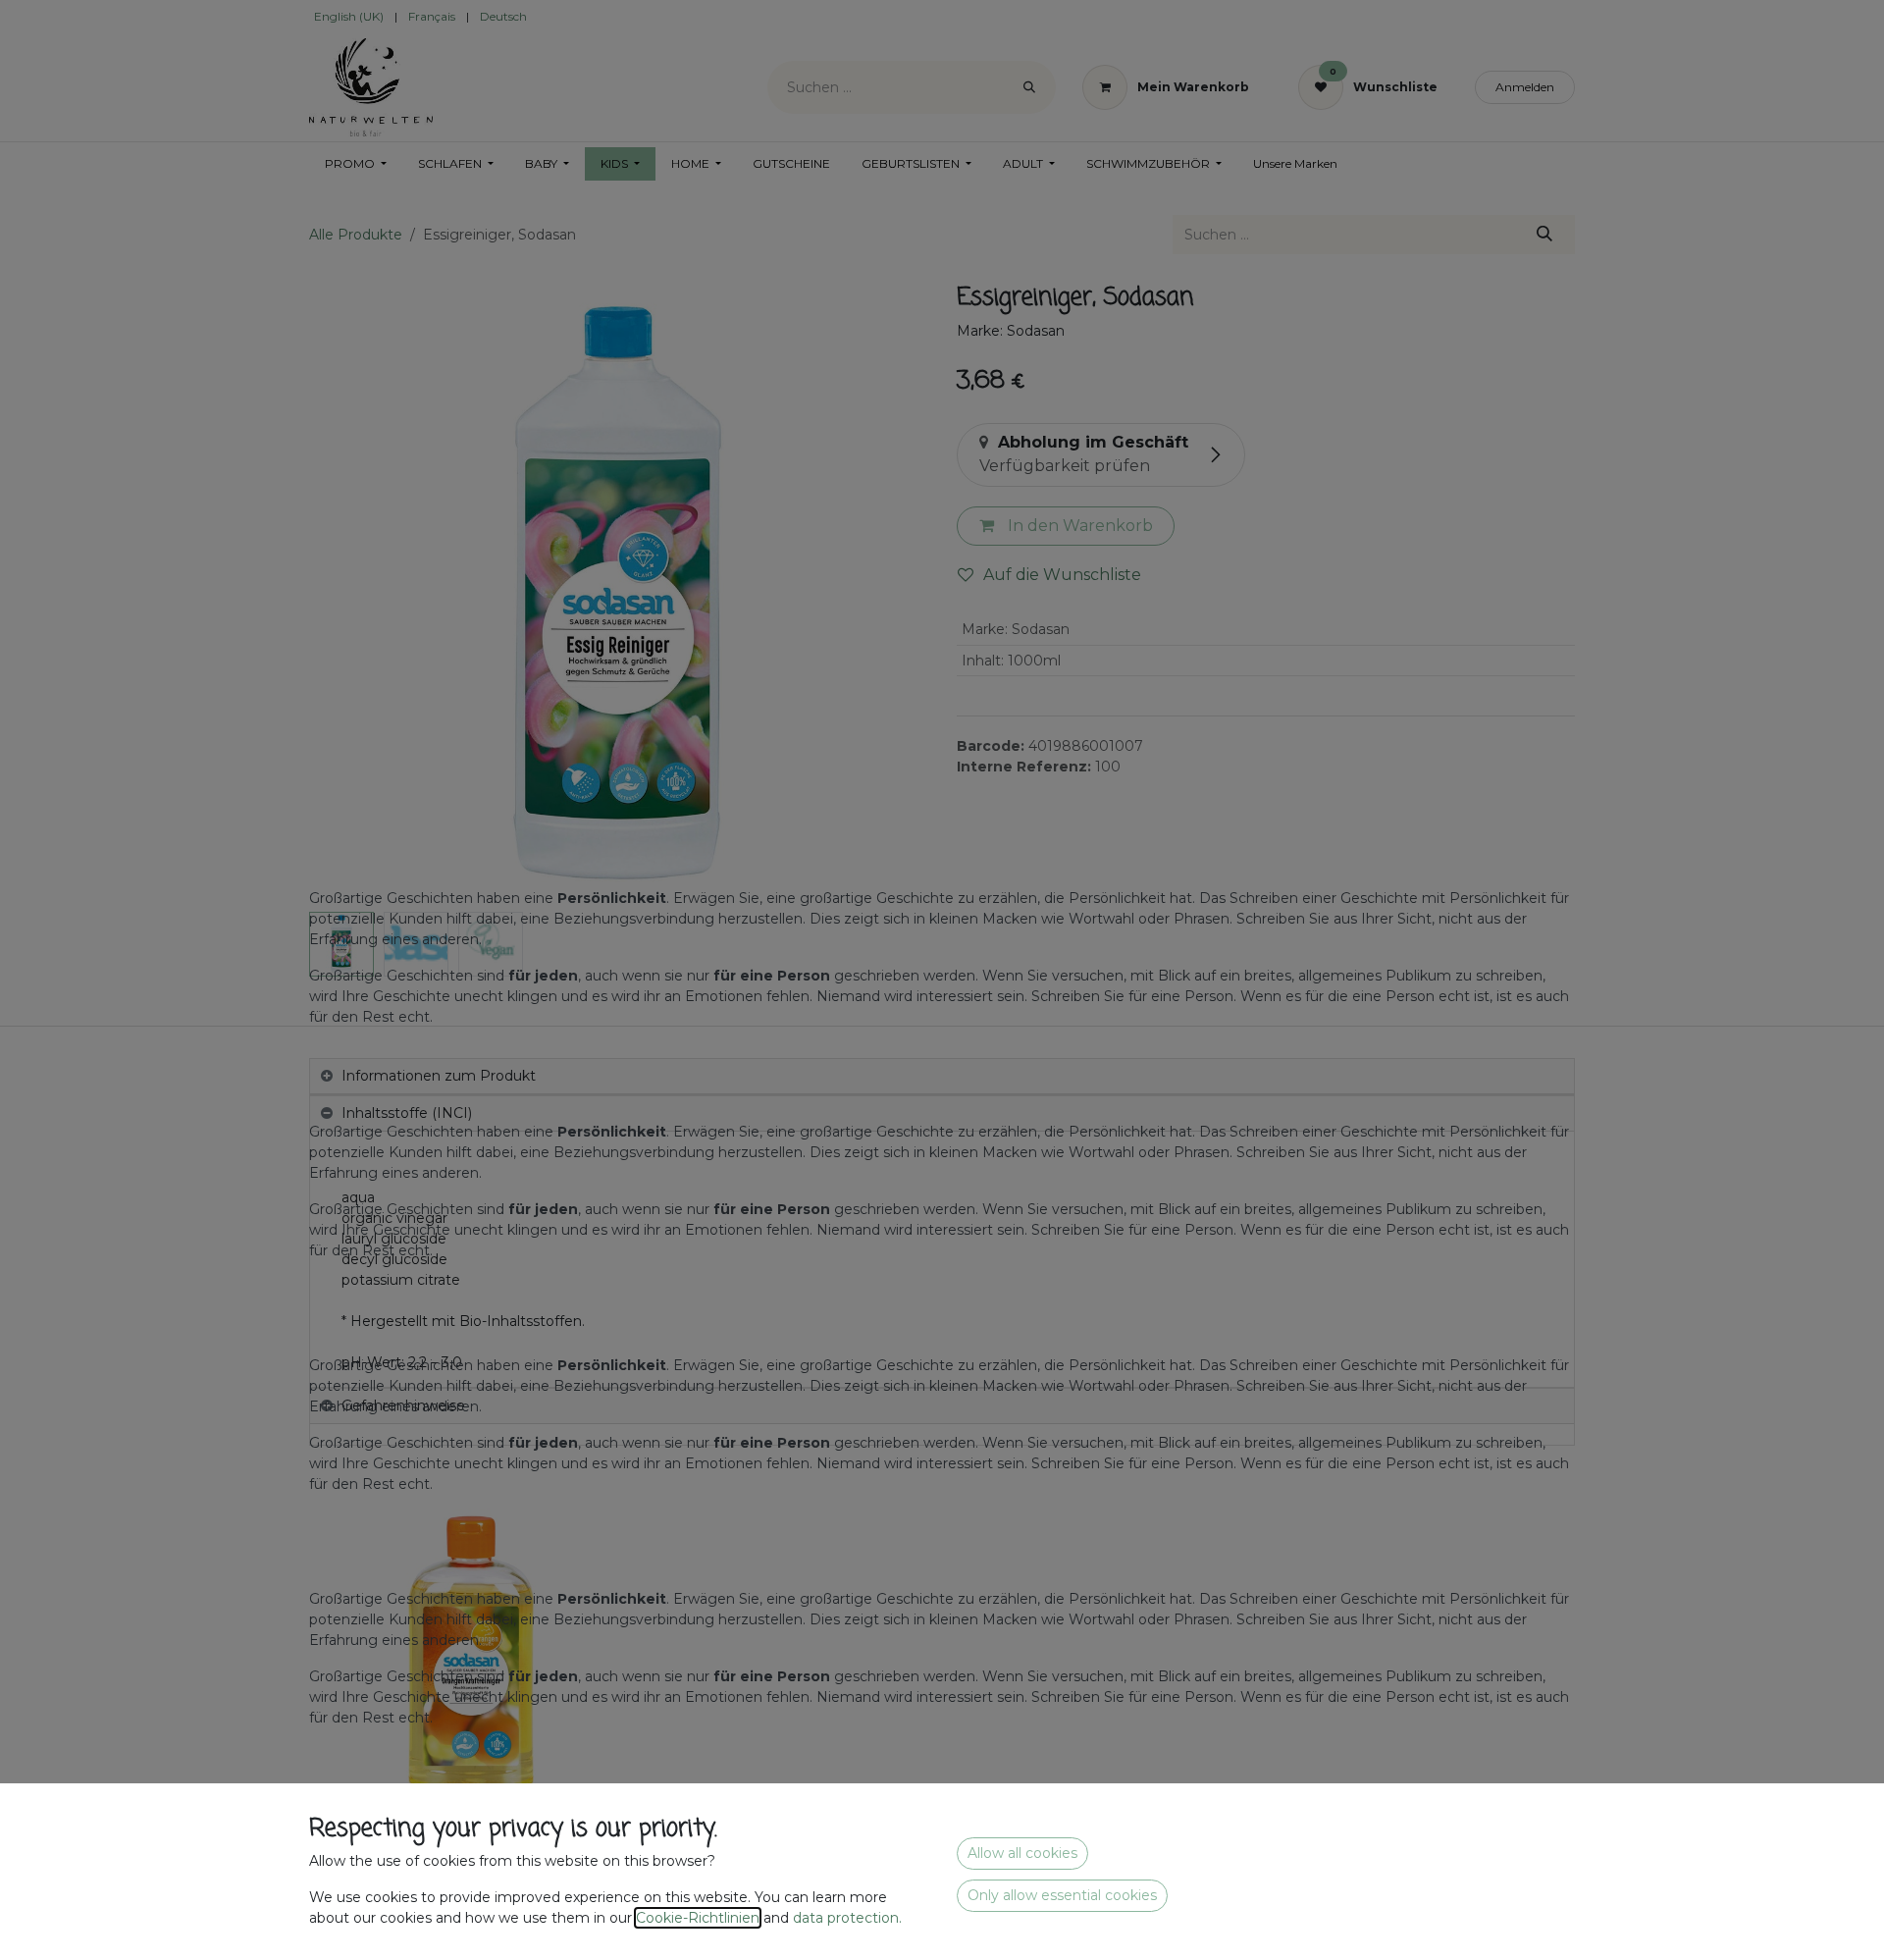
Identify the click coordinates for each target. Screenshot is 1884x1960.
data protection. (849, 1918)
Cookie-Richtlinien (698, 1918)
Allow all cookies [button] (1022, 1853)
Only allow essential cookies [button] (1062, 1895)
